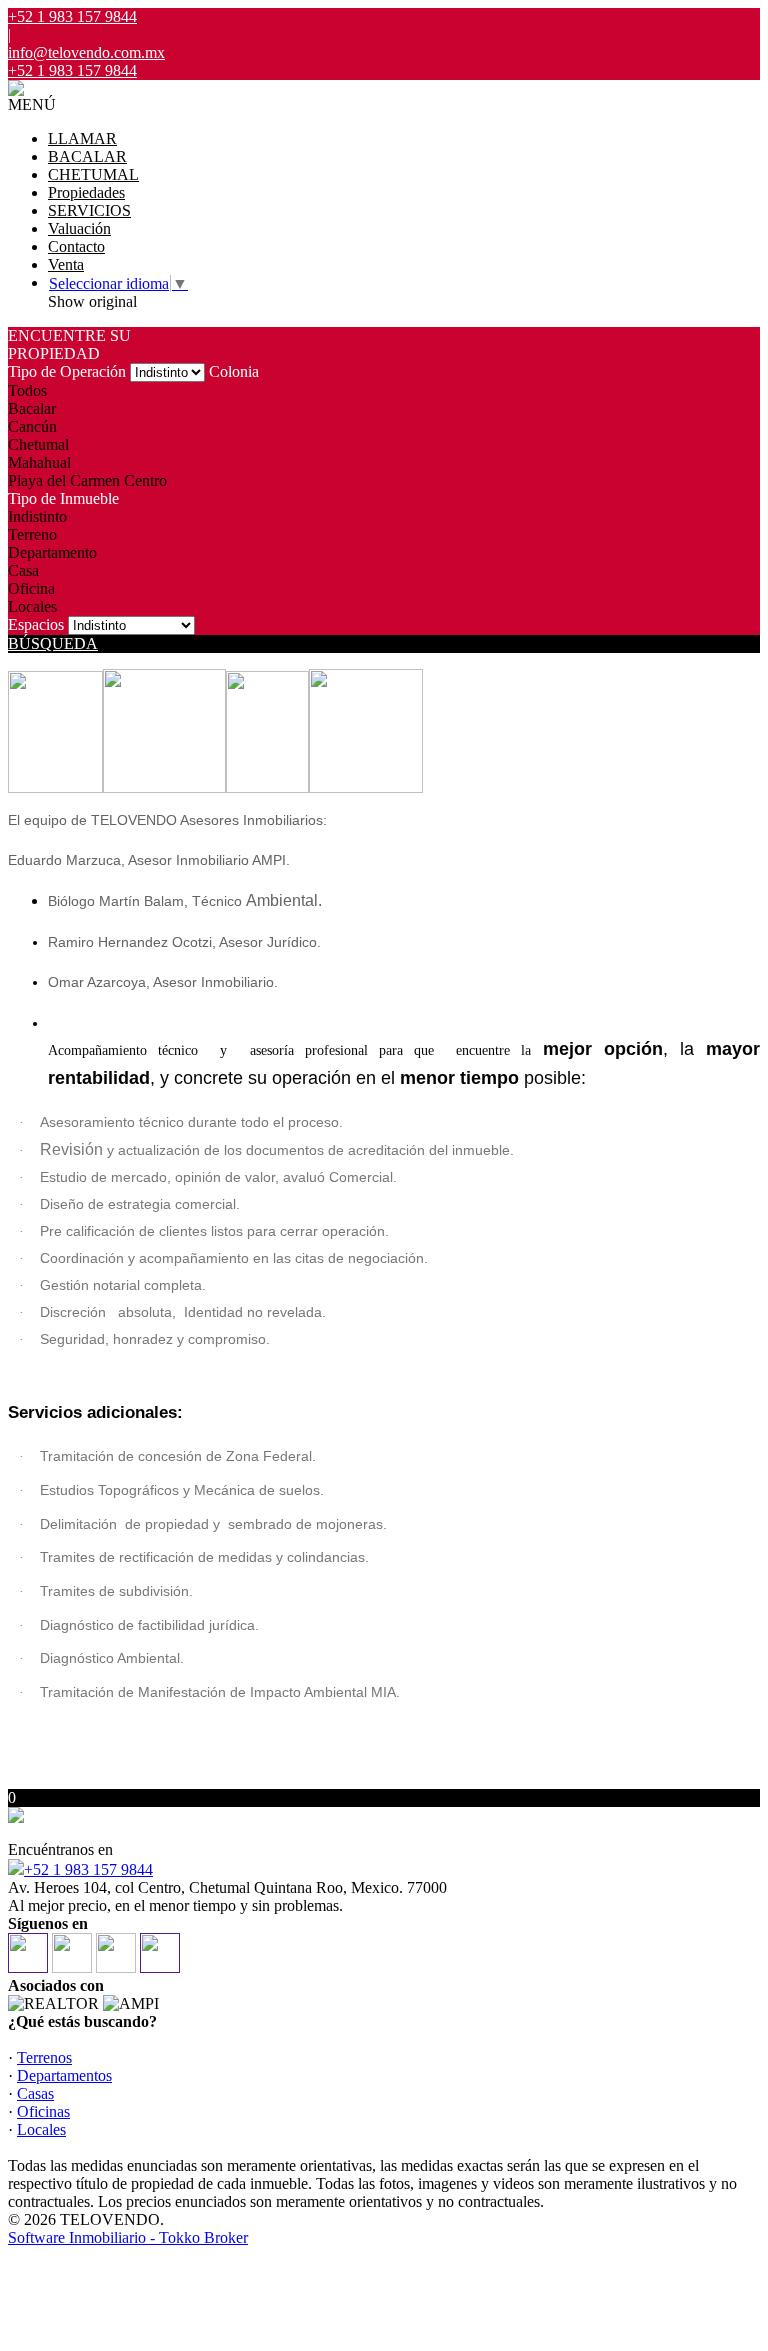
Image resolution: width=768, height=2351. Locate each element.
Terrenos (44, 2057)
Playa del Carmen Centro (87, 480)
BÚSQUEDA (53, 643)
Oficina (31, 588)
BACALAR (87, 156)
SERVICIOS (89, 210)
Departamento (52, 552)
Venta (66, 264)
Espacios (36, 624)
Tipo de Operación (67, 371)
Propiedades (86, 192)
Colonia (234, 371)
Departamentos (64, 2075)
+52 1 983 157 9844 (88, 1869)
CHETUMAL (93, 174)
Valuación (79, 228)
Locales (32, 606)
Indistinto (37, 516)
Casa (23, 570)
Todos (27, 390)
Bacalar (32, 408)
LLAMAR (82, 138)
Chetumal (38, 444)
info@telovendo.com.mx (86, 52)
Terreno (32, 534)
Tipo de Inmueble (63, 498)
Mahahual (39, 462)
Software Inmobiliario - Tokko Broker (128, 2237)
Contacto (76, 246)
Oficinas (43, 2111)
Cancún (32, 426)
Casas (35, 2093)
